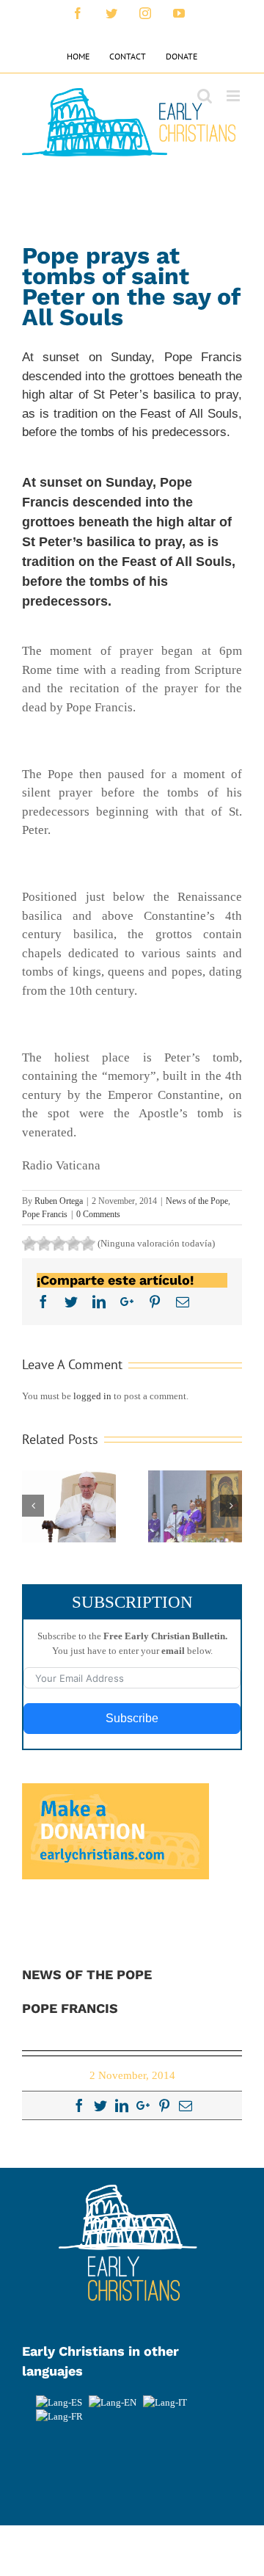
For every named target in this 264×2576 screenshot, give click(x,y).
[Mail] (186, 2105)
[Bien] (59, 1244)
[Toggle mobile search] (205, 96)
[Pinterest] (164, 2105)
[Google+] (143, 2105)
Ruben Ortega (59, 1201)
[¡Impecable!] (88, 1244)
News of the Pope (197, 1201)
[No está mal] (44, 1244)
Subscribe (132, 1718)
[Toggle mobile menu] (234, 96)
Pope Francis (45, 1214)
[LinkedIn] (122, 2105)
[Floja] (29, 1244)
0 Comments (98, 1214)
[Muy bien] (73, 1244)
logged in (92, 1396)
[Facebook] (79, 2105)
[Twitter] (100, 2105)
